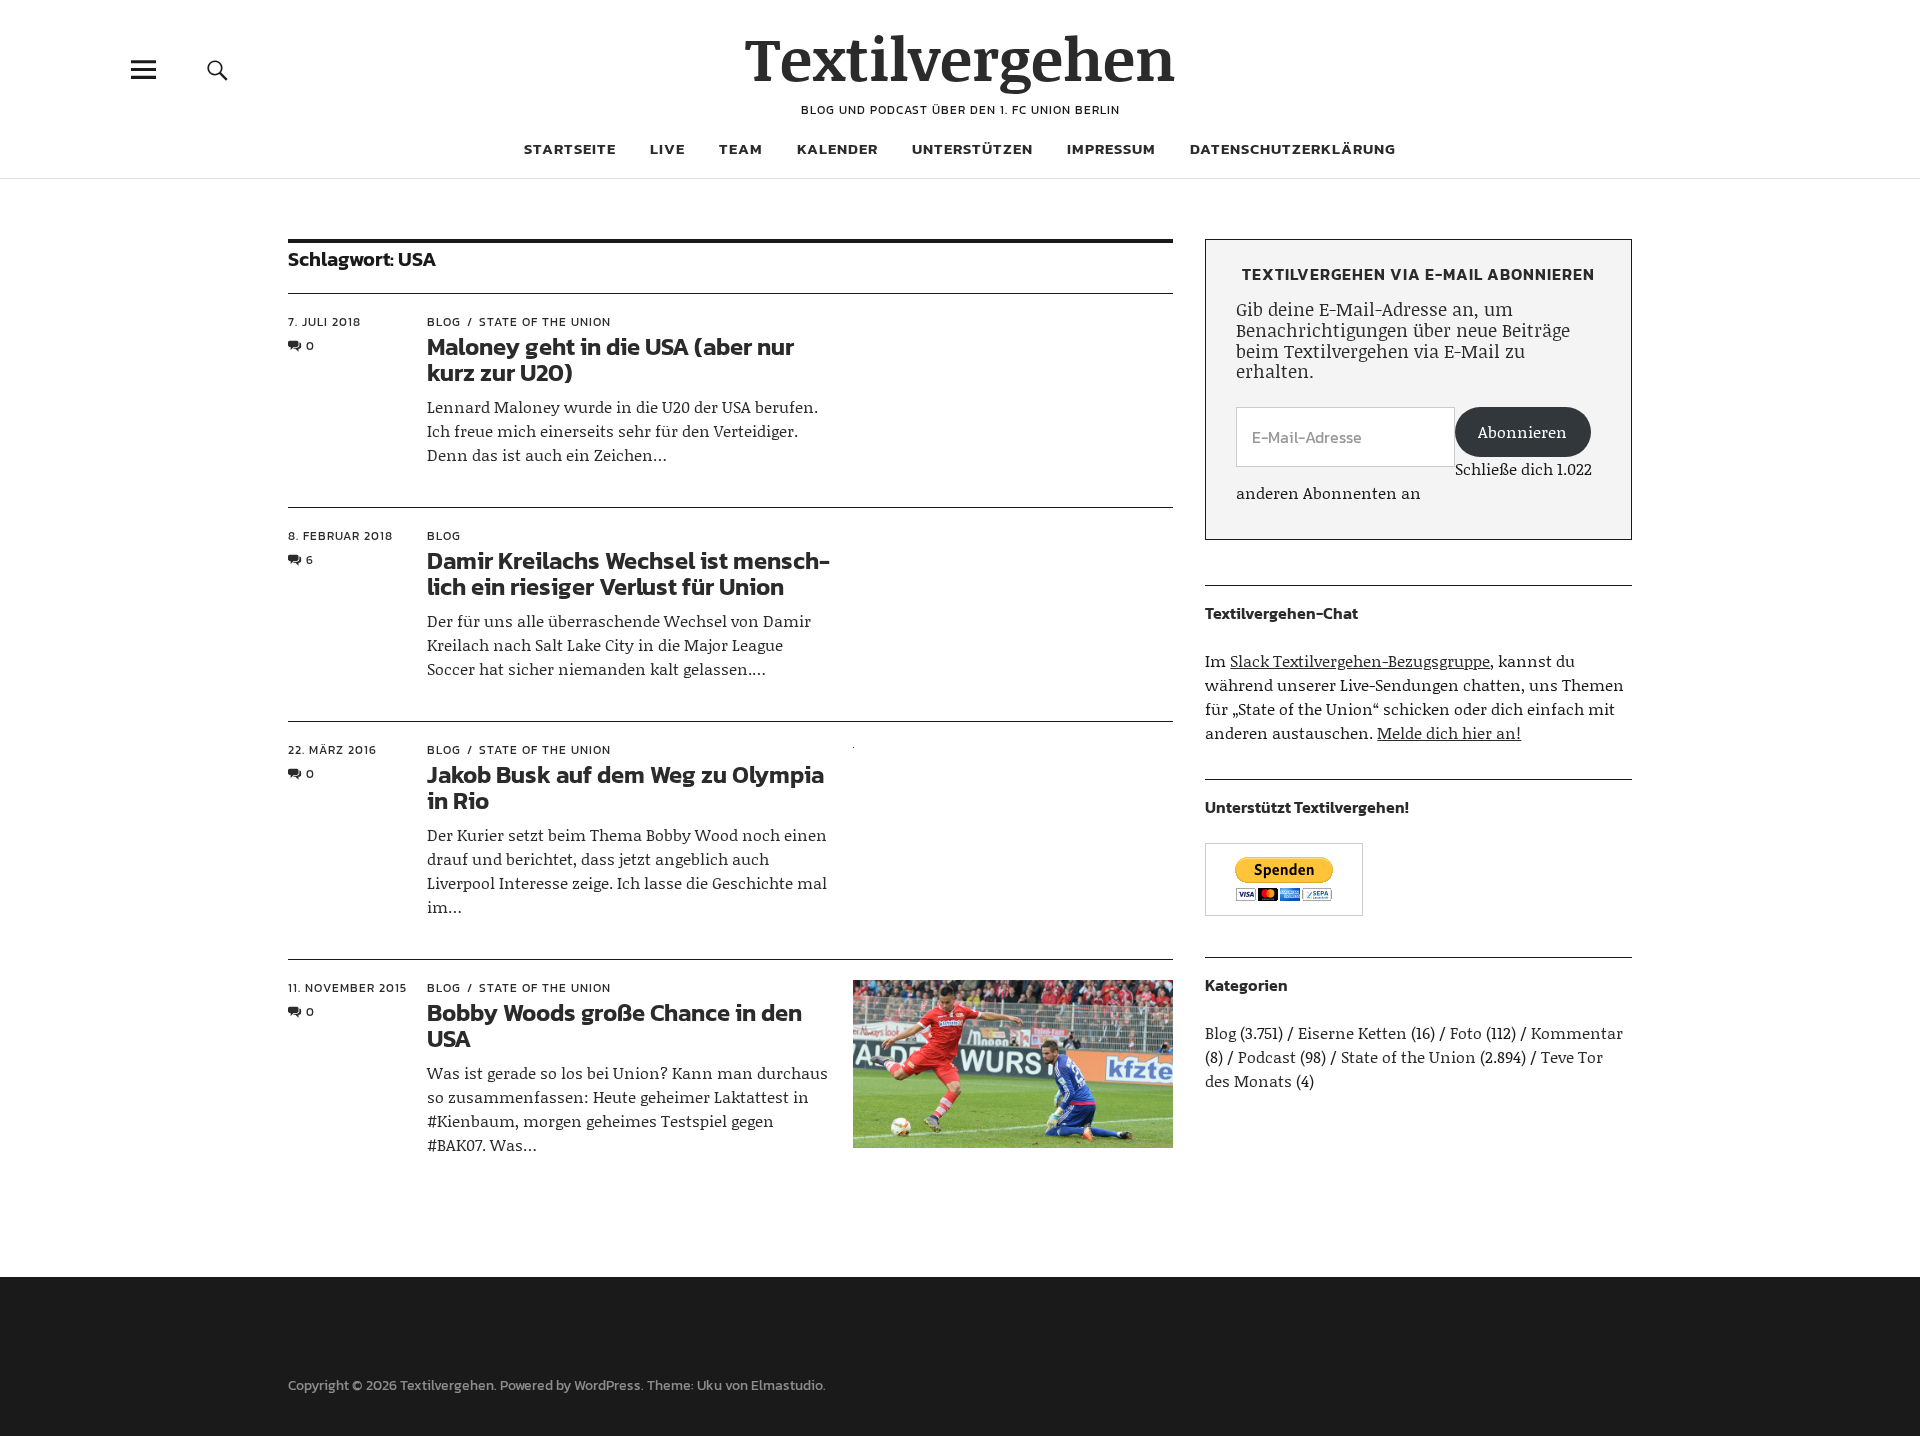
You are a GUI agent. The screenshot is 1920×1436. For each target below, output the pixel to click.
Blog (444, 322)
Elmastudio (787, 1385)
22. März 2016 (332, 750)
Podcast (1267, 1056)
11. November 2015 (347, 988)
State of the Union (545, 322)
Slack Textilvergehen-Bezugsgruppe (1360, 660)
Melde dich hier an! (1449, 732)
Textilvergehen (960, 57)
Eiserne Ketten (1352, 1032)
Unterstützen (972, 148)
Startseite (570, 148)
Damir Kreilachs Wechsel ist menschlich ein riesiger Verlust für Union (628, 573)
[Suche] (217, 69)
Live (667, 148)
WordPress (607, 1385)
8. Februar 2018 (340, 536)
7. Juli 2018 (324, 322)
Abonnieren (1522, 431)
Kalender (837, 148)
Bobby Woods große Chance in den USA (614, 1025)
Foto (1466, 1032)
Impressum (1111, 148)
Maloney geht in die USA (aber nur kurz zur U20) (610, 359)
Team (741, 148)
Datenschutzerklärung (1293, 148)
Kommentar (1577, 1032)
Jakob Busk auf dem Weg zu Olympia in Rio (625, 787)
